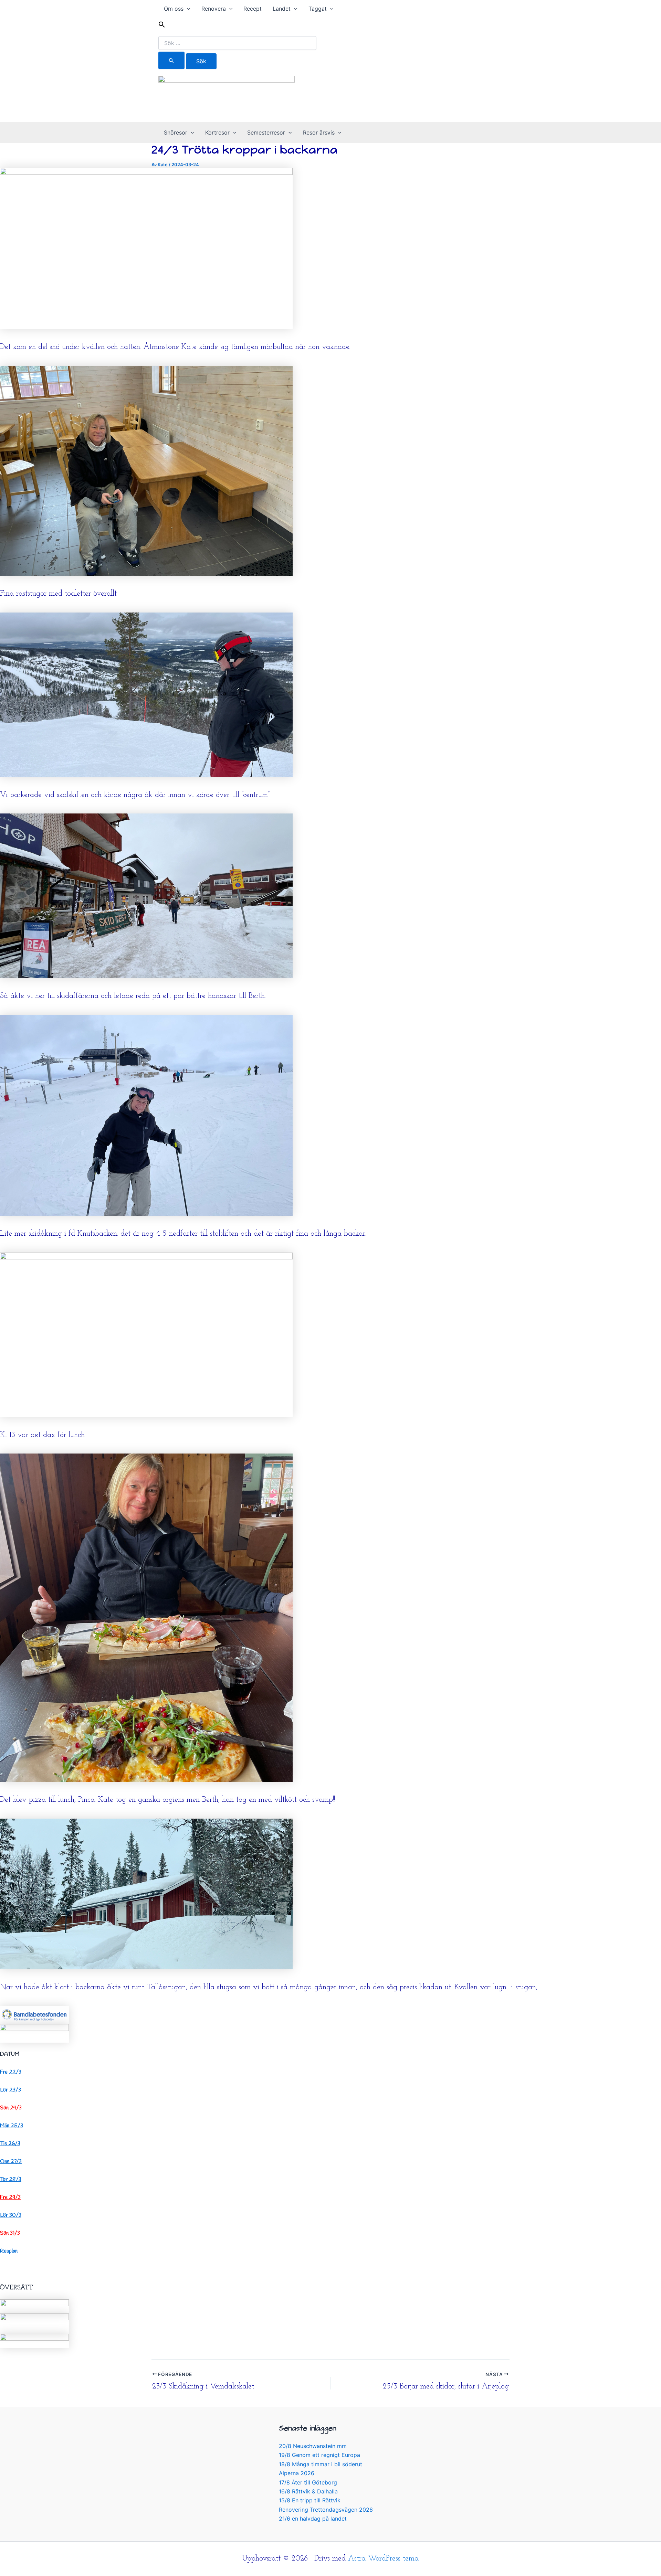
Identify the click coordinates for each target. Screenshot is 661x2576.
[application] (187, 9)
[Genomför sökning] (171, 60)
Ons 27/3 (11, 2162)
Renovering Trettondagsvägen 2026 (326, 2510)
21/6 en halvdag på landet (313, 2519)
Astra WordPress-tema (383, 2559)
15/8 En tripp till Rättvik (310, 2500)
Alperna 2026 (297, 2473)
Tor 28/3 (11, 2179)
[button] (237, 26)
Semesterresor (266, 132)
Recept (253, 9)
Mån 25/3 (12, 2126)
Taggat (318, 9)
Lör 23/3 (11, 2090)
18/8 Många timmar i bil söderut (321, 2464)
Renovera (214, 9)
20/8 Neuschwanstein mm (313, 2446)
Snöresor (176, 132)
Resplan (9, 2251)
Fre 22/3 (11, 2072)
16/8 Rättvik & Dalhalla (308, 2491)
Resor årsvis (319, 132)
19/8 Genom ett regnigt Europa (319, 2455)
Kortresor (217, 132)
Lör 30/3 (11, 2215)
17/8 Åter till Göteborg (308, 2482)
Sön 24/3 (11, 2108)
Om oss (174, 9)
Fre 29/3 (10, 2197)
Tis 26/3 (10, 2144)
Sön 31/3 (10, 2233)
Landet (282, 9)
